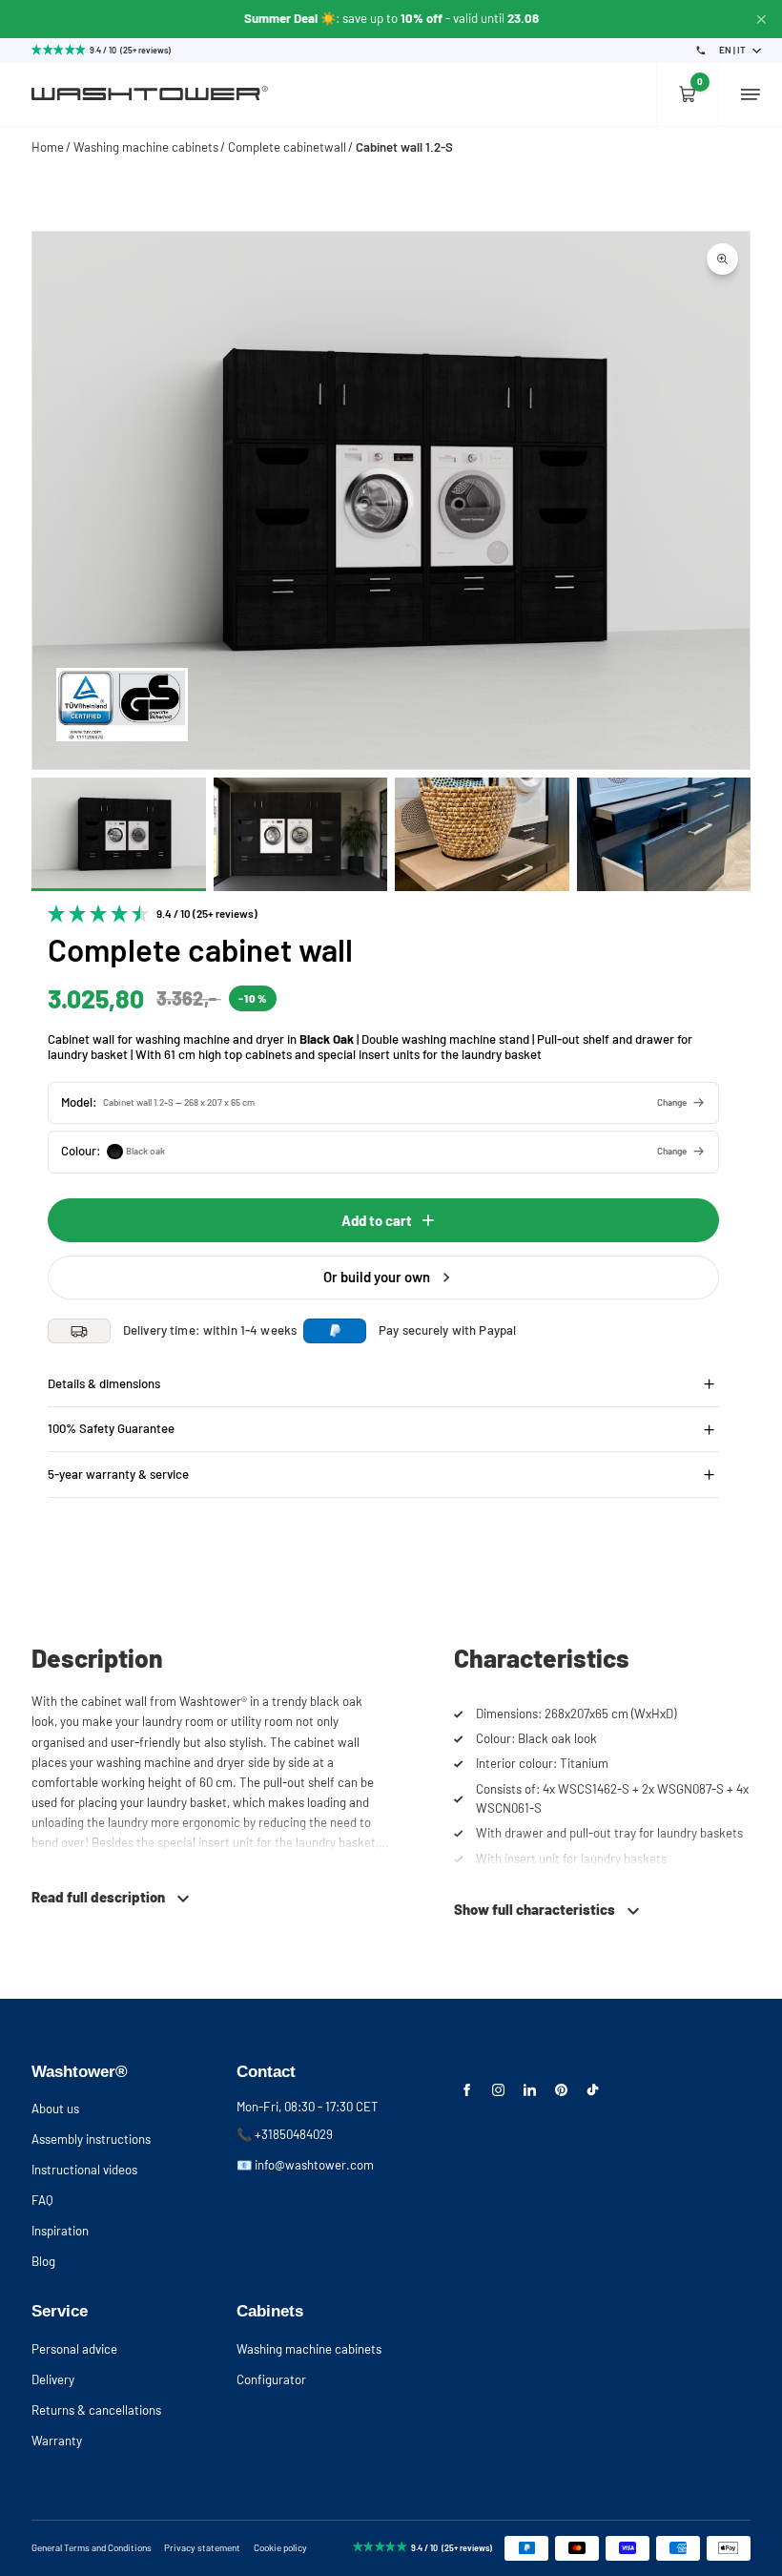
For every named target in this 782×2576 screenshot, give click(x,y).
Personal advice (74, 2349)
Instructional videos (84, 2170)
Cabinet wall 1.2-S (404, 147)
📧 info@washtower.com (305, 2165)
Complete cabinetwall (287, 147)
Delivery (53, 2379)
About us (55, 2109)
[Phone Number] (701, 51)
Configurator (271, 2379)
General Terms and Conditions (92, 2547)
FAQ (42, 2200)
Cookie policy (280, 2547)
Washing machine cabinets (146, 147)
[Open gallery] (722, 259)
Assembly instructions (91, 2139)
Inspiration (60, 2231)
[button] (383, 1103)
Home (48, 147)
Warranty (57, 2441)
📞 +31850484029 (285, 2134)
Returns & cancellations (96, 2410)
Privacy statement (202, 2547)
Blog (43, 2261)
